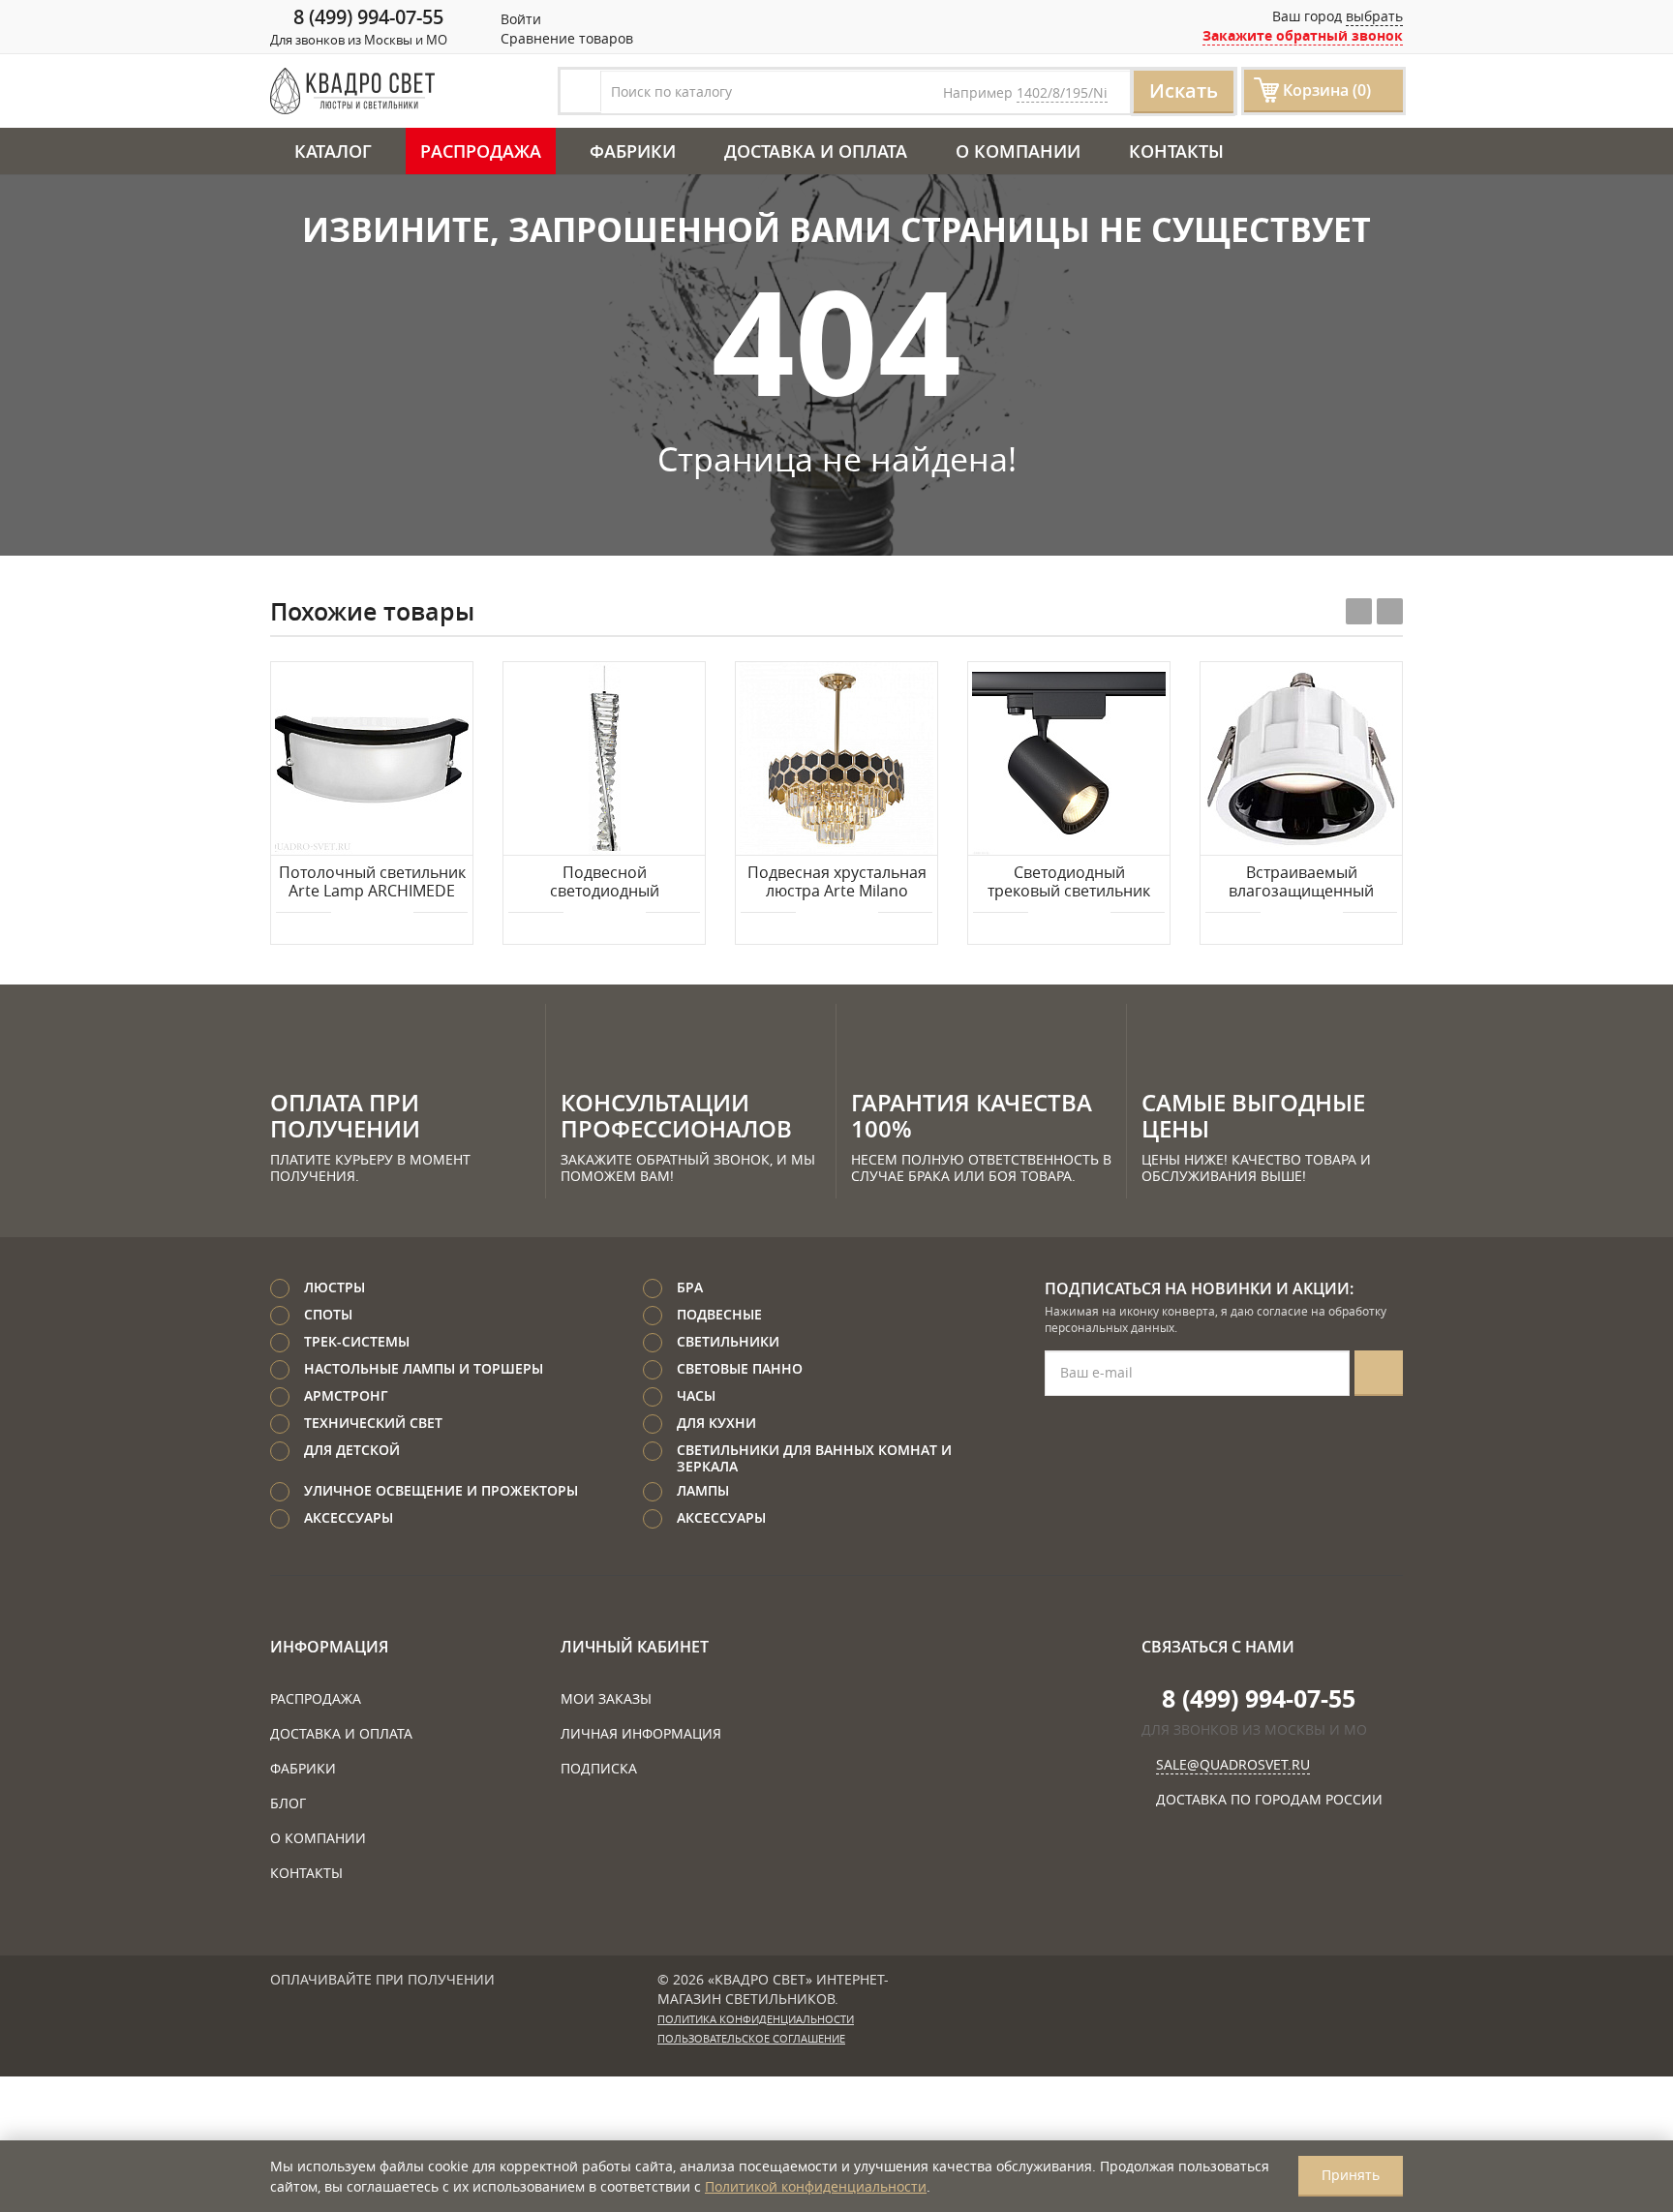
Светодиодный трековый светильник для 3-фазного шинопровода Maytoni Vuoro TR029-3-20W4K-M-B (1069, 883)
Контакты (1176, 151)
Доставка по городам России (1269, 1799)
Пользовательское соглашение (751, 2039)
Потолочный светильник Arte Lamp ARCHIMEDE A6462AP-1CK (372, 883)
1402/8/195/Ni (1062, 92)
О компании (1018, 151)
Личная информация (641, 1733)
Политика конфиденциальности (756, 2019)
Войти (519, 19)
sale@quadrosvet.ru (1233, 1764)
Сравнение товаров (565, 38)
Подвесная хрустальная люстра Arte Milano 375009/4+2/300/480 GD (837, 883)
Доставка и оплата (816, 151)
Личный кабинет (635, 1647)
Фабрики (633, 151)
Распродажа (481, 151)
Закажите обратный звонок (1303, 35)
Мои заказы (606, 1698)
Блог (288, 1803)
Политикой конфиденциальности (816, 2186)
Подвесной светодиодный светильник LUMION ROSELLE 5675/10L (605, 883)
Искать (1184, 91)
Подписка (599, 1768)
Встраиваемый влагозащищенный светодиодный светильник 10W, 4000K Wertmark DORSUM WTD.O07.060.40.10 (1302, 883)
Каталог (333, 151)
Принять (1351, 2175)
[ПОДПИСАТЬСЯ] (1379, 1373)
